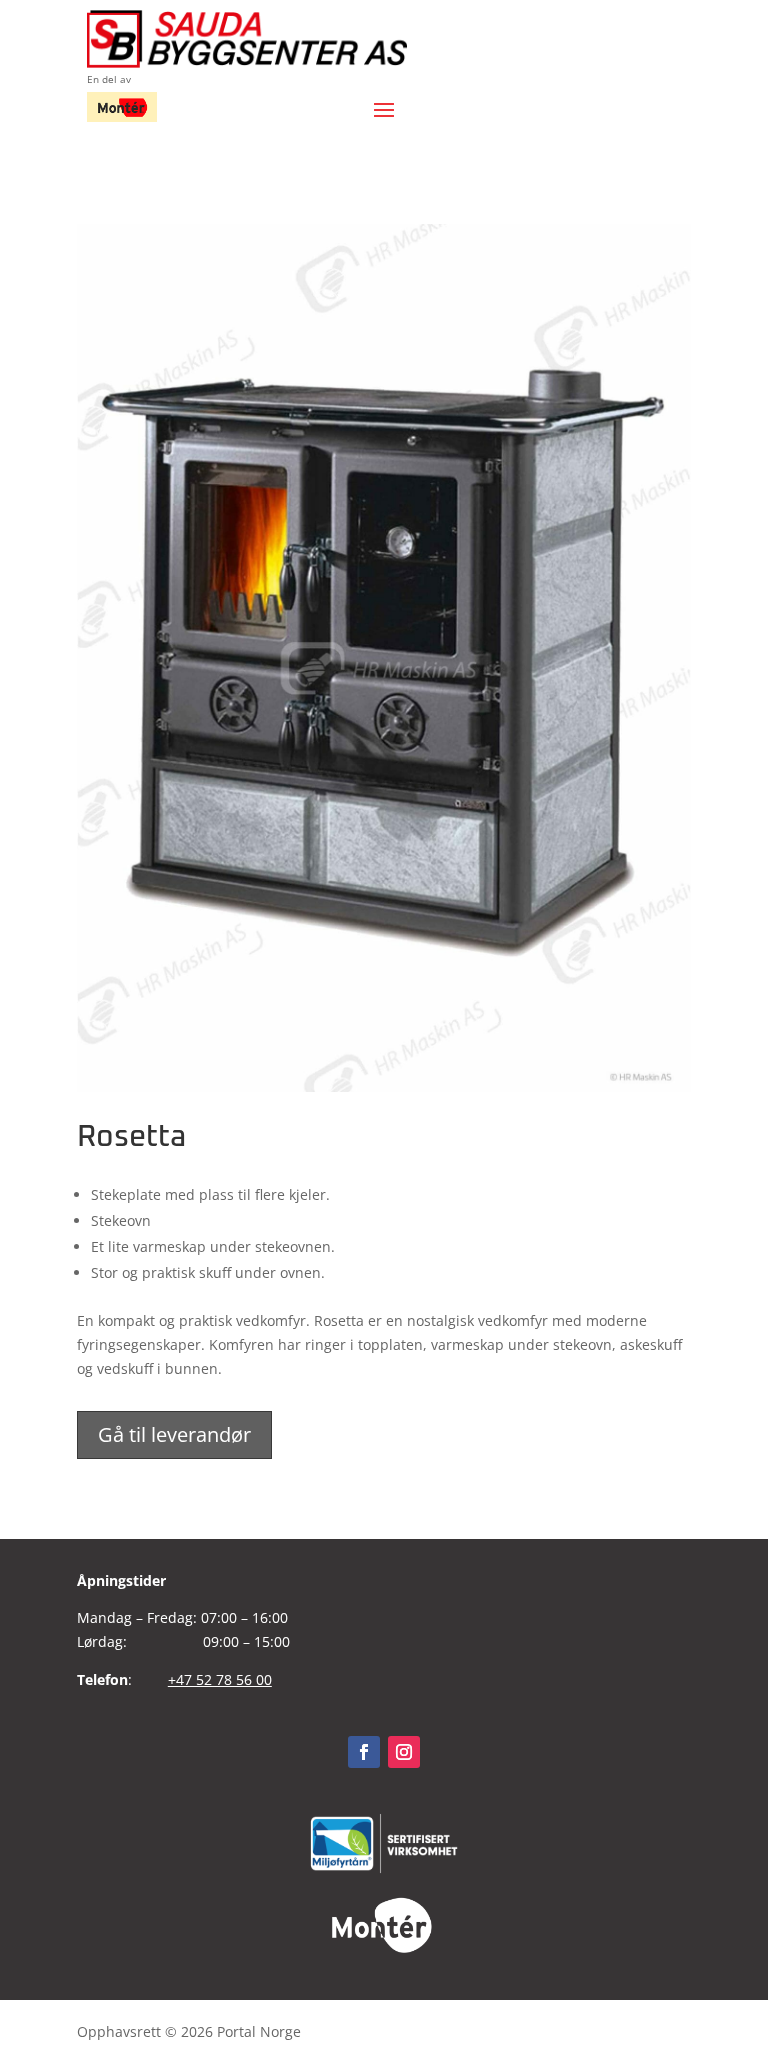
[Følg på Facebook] (364, 1752)
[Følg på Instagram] (404, 1752)
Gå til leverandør (174, 1434)
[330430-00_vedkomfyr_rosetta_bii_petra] (384, 1086)
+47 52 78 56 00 (220, 1679)
